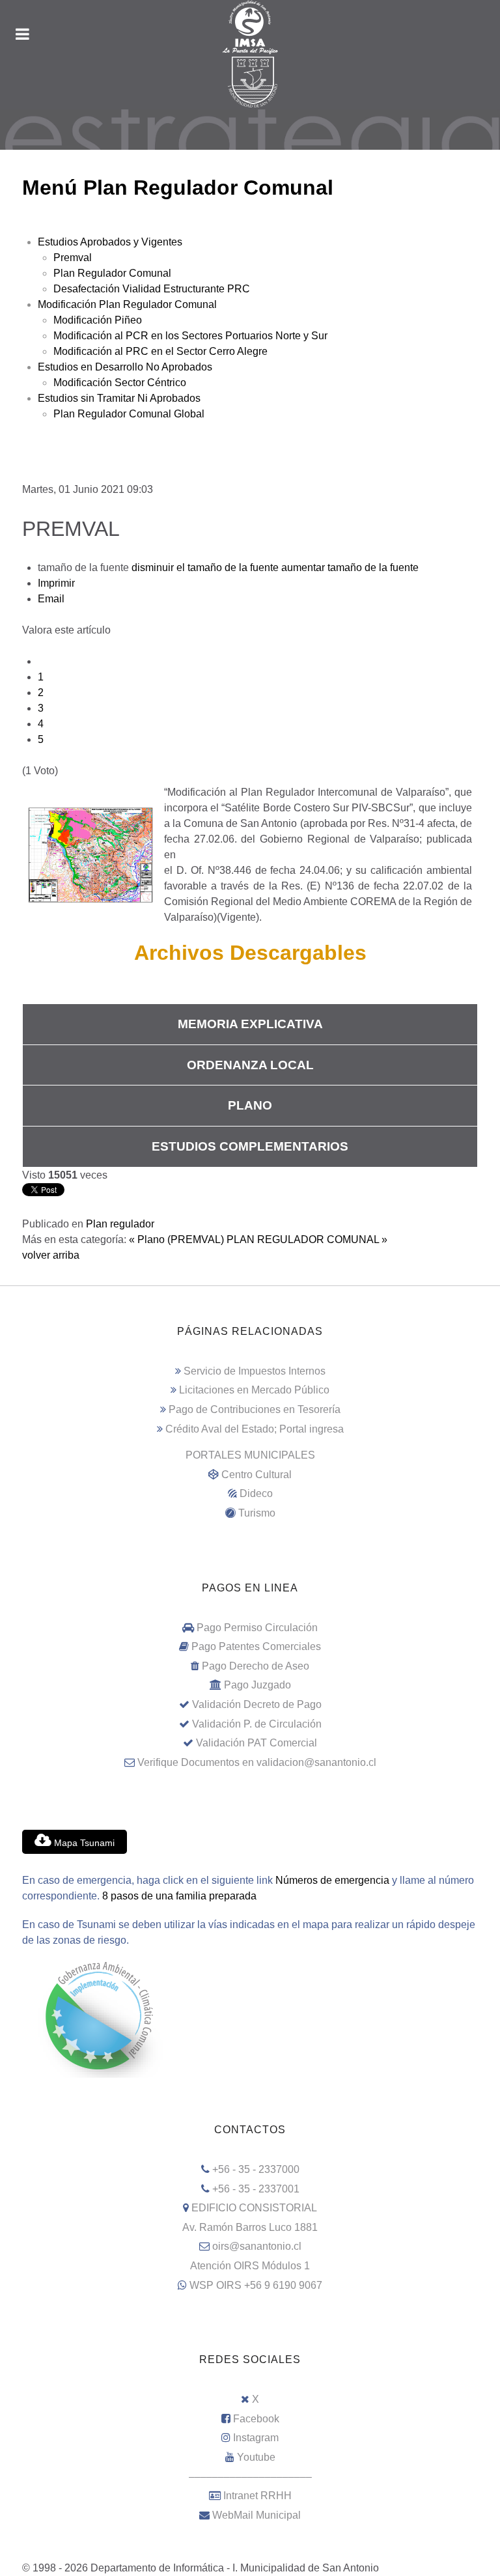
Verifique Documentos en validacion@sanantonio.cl (257, 1762)
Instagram (256, 2438)
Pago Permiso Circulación (257, 1628)
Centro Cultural (257, 1475)
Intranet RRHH (257, 2496)
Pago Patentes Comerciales (256, 1646)
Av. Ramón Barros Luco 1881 (250, 2227)
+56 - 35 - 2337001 (256, 2189)
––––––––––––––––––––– (250, 2477)
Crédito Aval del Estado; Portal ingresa (255, 1429)
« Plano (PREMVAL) (176, 1239)
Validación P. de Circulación (257, 1724)
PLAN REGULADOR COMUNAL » (307, 1239)
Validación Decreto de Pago (257, 1704)
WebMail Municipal (257, 2515)
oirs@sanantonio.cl (257, 2246)
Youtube (256, 2457)
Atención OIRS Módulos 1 (250, 2266)
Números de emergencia (332, 1880)
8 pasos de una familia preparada (179, 1896)
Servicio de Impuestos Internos (255, 1371)
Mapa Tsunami (83, 1843)
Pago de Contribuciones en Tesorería (255, 1409)
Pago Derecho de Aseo (256, 1666)
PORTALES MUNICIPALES (250, 1455)
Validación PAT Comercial (257, 1743)
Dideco (256, 1493)
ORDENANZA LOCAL (250, 1065)
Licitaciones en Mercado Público (254, 1390)
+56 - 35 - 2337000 (256, 2169)
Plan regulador (120, 1224)
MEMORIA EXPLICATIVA (250, 1024)
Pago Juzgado (257, 1685)
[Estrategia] (250, 130)
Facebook (256, 2419)
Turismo (257, 1513)
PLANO (250, 1105)
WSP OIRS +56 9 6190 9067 (256, 2285)
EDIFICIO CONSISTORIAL (254, 2208)
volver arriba (51, 1255)
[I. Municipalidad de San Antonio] (250, 27)
